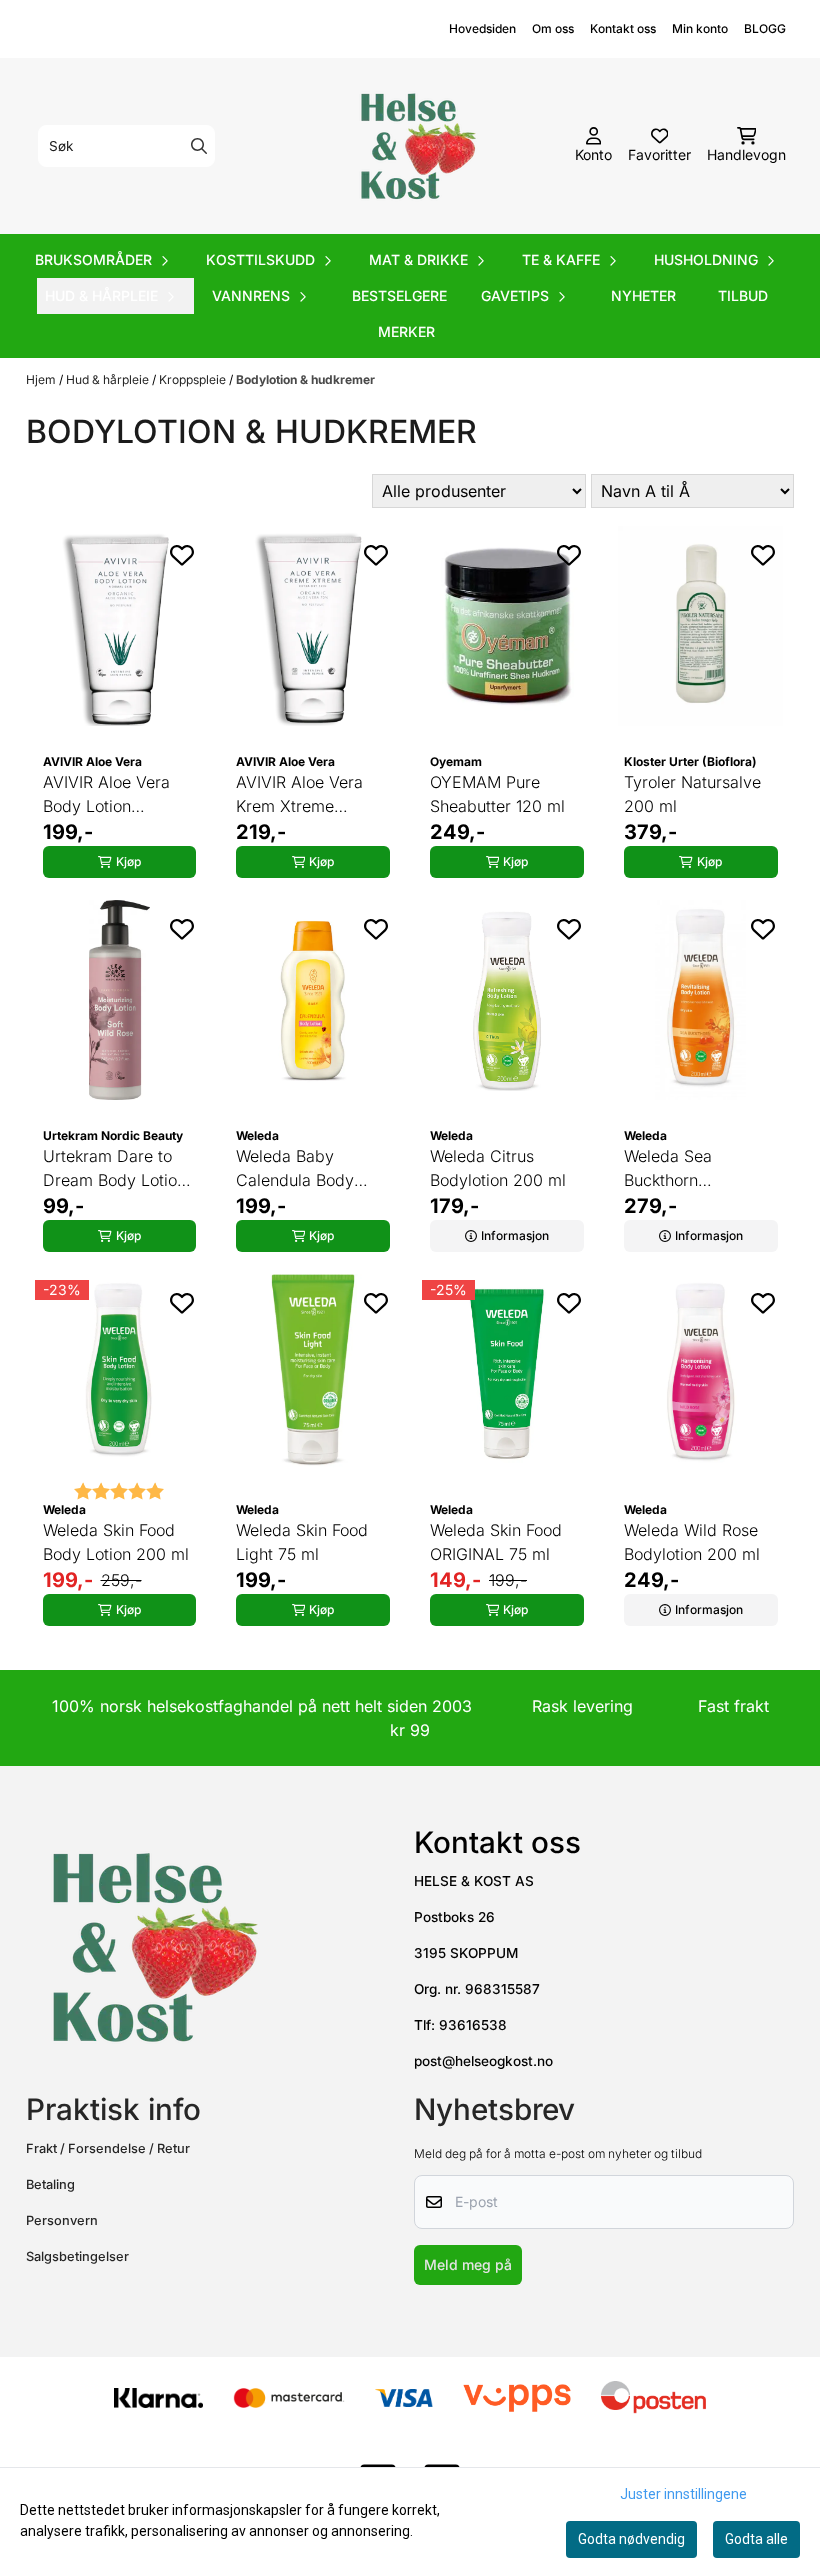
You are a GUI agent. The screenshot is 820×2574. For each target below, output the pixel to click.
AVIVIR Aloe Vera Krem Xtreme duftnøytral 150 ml (303, 795)
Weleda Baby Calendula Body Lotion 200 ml (295, 1169)
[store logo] (416, 146)
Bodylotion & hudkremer (305, 379)
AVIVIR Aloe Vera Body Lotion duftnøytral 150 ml (110, 795)
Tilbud (743, 295)
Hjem (42, 379)
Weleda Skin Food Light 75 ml (302, 1542)
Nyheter (643, 295)
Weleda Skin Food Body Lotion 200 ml (116, 1542)
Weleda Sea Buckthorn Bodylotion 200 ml (692, 1169)
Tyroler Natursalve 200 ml (692, 794)
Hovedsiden (482, 28)
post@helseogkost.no (483, 2061)
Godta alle (756, 2539)
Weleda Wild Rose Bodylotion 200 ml (692, 1542)
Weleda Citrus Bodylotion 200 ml (498, 1168)
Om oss (553, 28)
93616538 (473, 2025)
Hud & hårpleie (109, 379)
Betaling (50, 2184)
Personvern (62, 2220)
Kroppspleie (194, 379)
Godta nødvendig (631, 2539)
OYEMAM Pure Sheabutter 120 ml (497, 794)
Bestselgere (399, 295)
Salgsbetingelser (77, 2256)
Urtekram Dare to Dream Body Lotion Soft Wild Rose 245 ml (114, 1169)
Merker (406, 331)
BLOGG (765, 28)
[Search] (199, 146)
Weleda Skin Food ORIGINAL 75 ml (496, 1542)
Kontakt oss (623, 28)
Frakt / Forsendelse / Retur (108, 2148)
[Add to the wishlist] (182, 555)
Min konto (700, 28)
